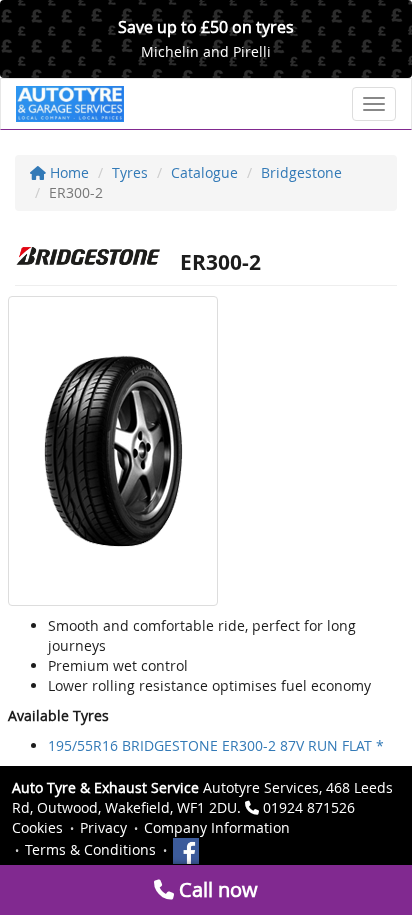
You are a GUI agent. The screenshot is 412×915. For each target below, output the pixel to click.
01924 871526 (309, 807)
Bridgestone (301, 172)
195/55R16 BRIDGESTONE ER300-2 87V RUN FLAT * (216, 745)
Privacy (103, 827)
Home (67, 172)
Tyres (130, 172)
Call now (216, 889)
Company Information (217, 827)
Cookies (37, 827)
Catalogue (204, 172)
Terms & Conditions (90, 849)
